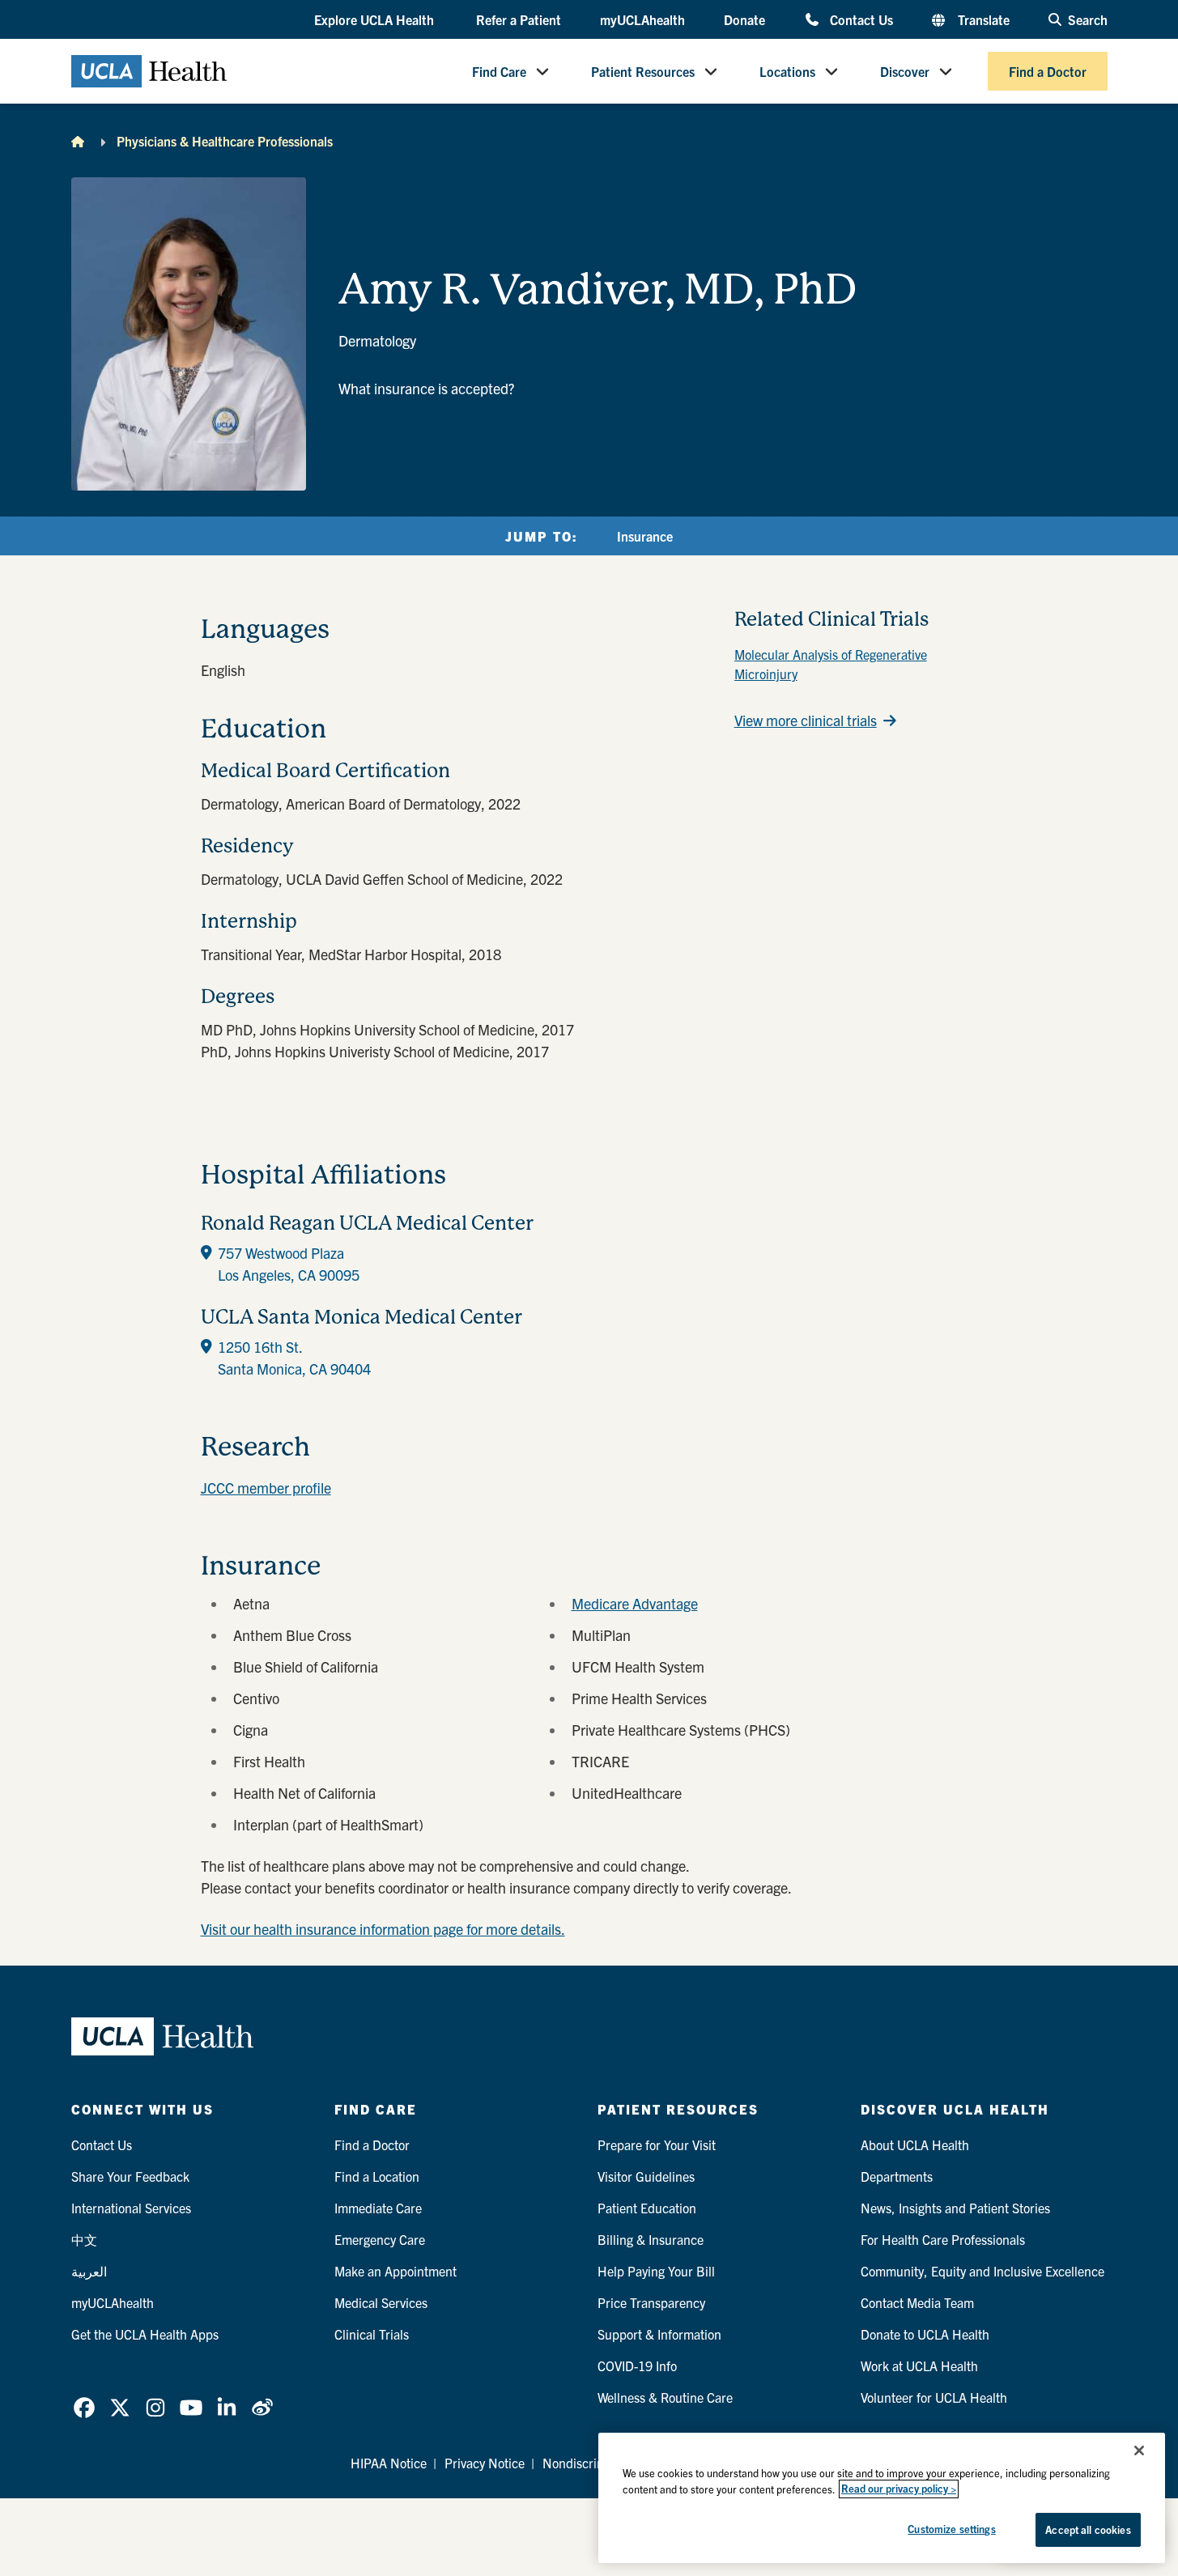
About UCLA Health (915, 2145)
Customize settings (951, 2529)
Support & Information (659, 2334)
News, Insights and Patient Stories (955, 2208)
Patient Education (647, 2208)
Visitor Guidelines (646, 2176)
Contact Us (861, 19)
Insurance (645, 536)
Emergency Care (380, 2239)
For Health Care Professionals (943, 2239)
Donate (744, 19)
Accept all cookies (1088, 2529)
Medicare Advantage (635, 1603)
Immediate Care (378, 2208)
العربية (89, 2271)
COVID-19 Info (637, 2366)
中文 (84, 2239)
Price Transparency (651, 2302)
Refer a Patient (519, 19)
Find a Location (377, 2176)
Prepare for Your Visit (657, 2145)
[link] (84, 2408)
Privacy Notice (485, 2463)
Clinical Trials (372, 2334)
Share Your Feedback (130, 2176)
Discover (905, 71)
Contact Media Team (917, 2302)
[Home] (78, 141)
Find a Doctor (1048, 71)
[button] (376, 20)
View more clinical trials (806, 720)
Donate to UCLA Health (925, 2334)
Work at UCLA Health (919, 2366)
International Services (131, 2208)
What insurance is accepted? (426, 388)
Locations (787, 71)
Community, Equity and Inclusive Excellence (982, 2271)
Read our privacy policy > (899, 2489)
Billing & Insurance (651, 2239)
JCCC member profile (266, 1488)
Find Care (499, 71)
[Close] (1139, 2451)
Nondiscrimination (594, 2463)
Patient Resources (643, 71)
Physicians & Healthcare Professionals (225, 141)
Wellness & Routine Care (665, 2397)
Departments (897, 2176)
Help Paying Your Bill (656, 2271)
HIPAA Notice (389, 2463)
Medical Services (381, 2302)
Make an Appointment (396, 2271)
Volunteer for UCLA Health (934, 2397)
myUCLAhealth (642, 19)
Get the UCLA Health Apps (145, 2334)
